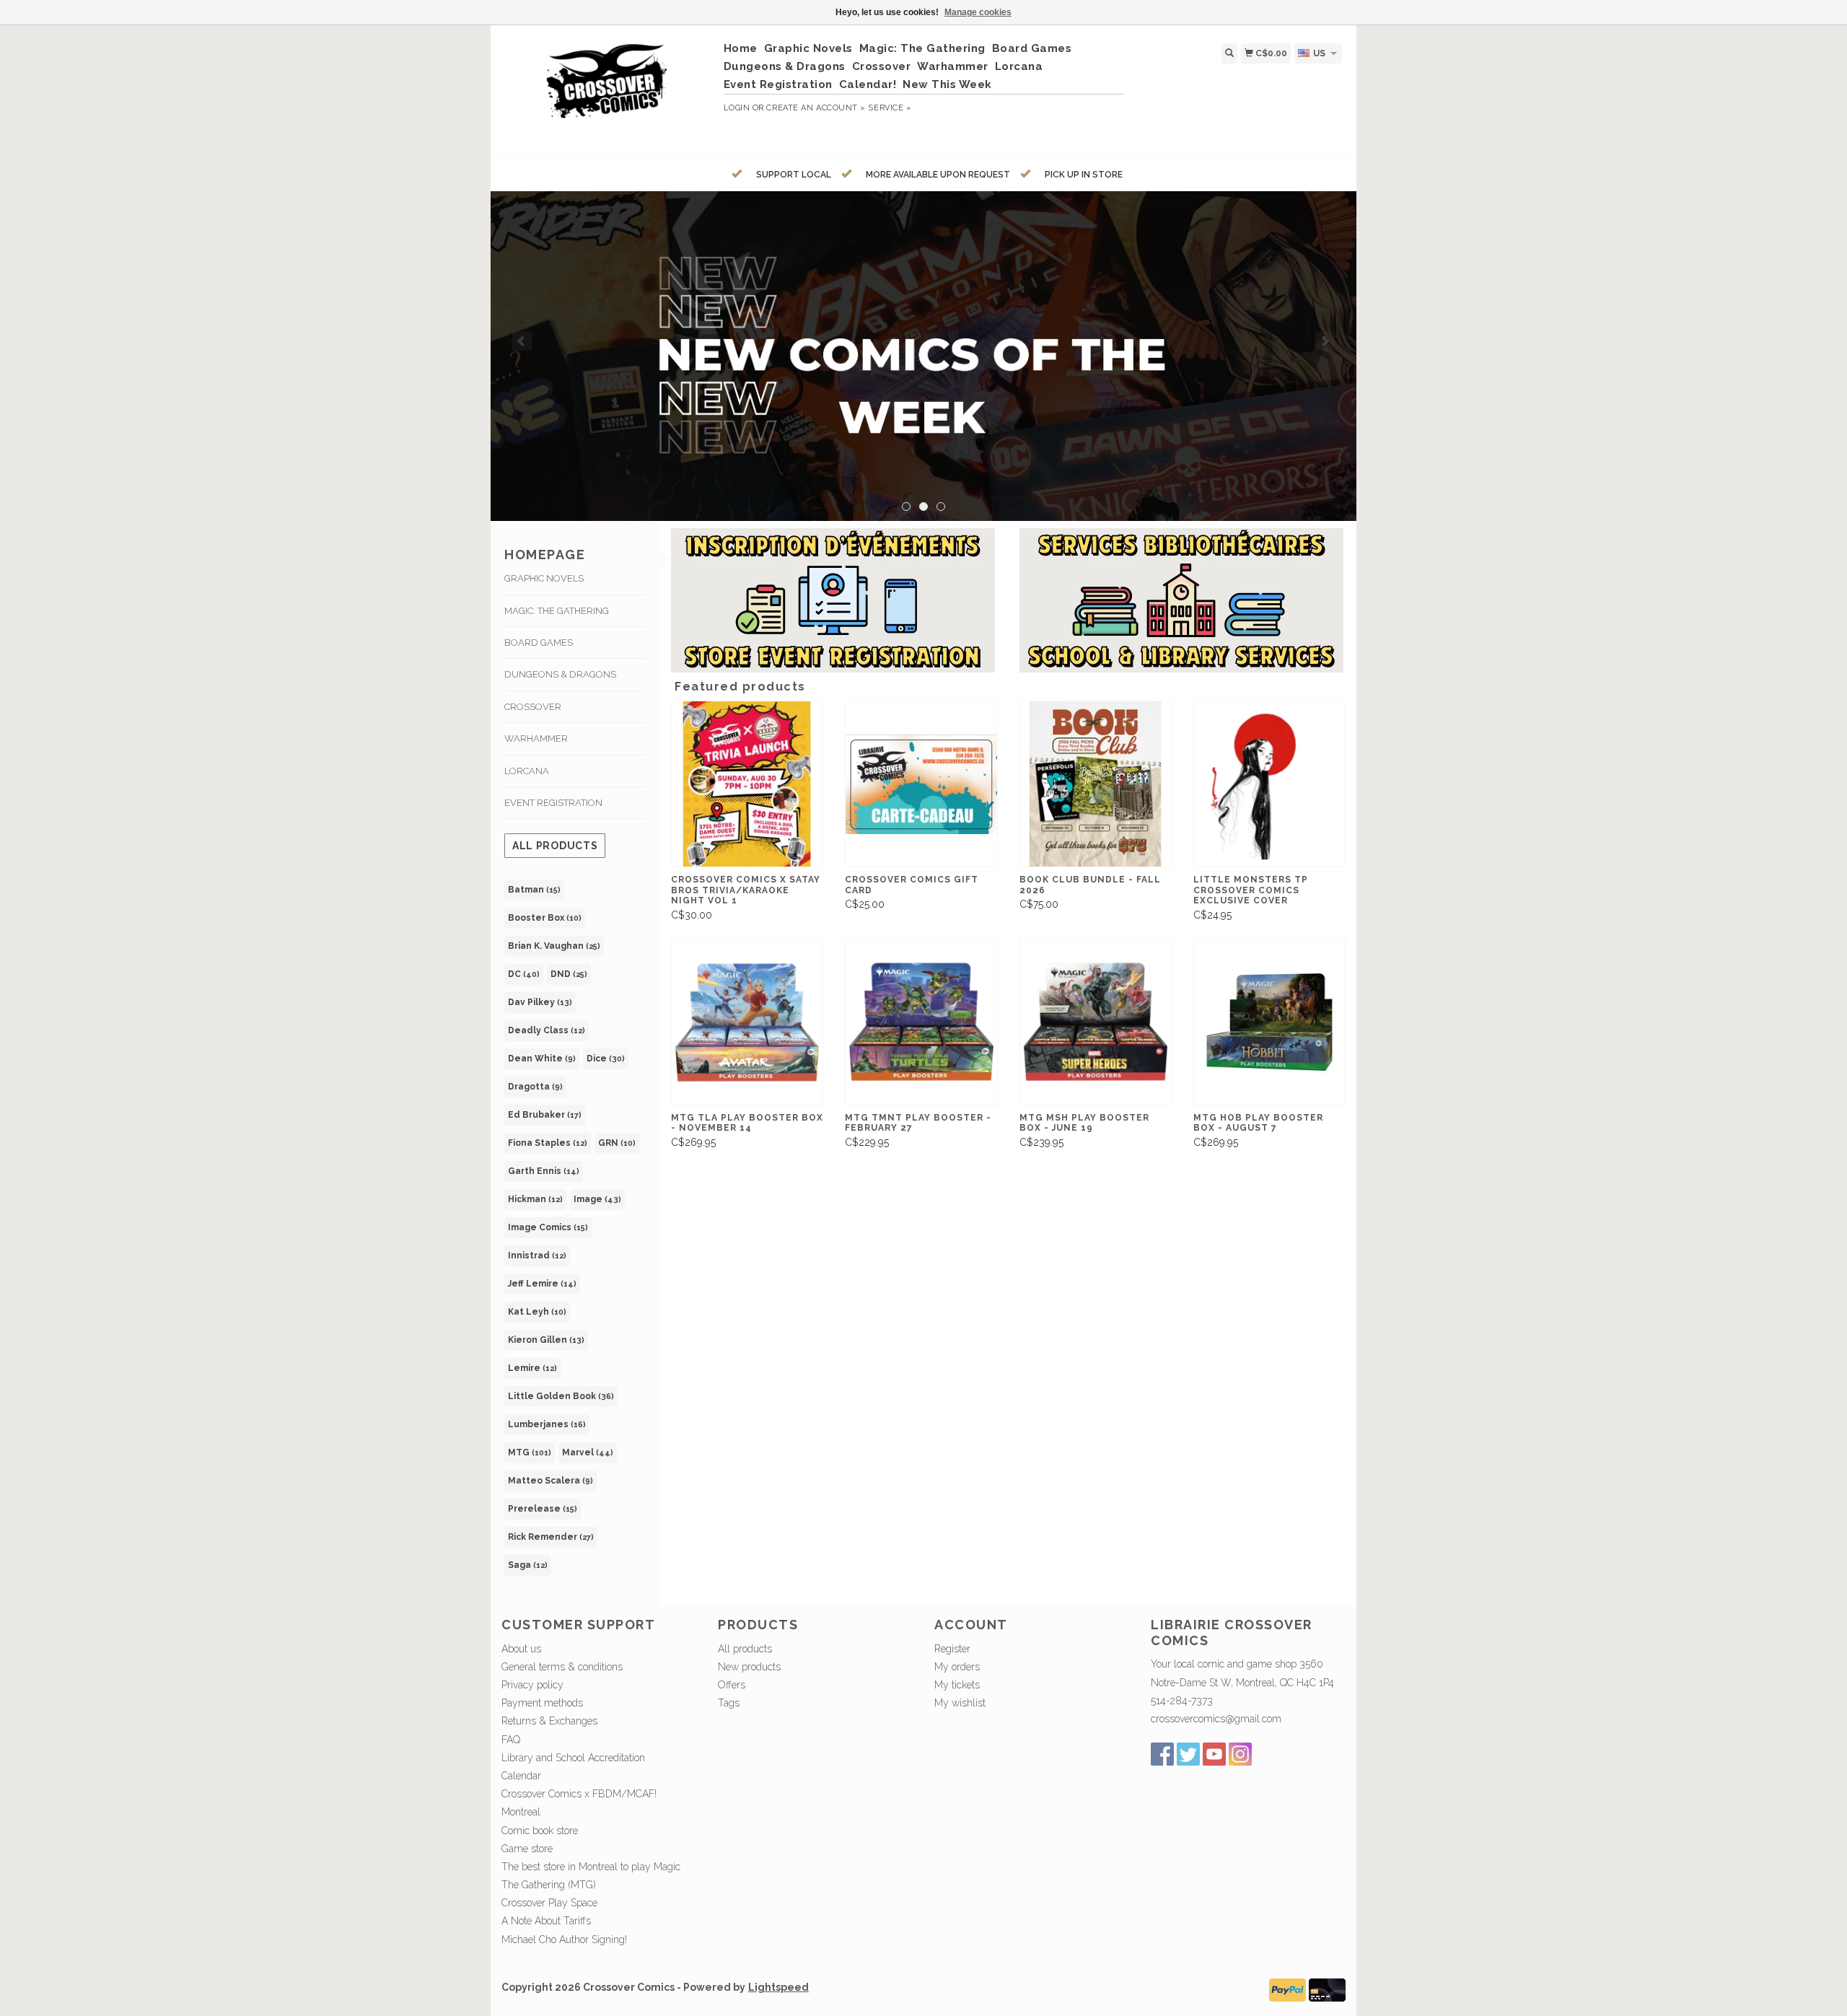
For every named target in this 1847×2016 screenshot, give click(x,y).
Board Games (1032, 48)
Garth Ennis (544, 1171)
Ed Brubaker (545, 1115)
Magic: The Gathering (922, 48)
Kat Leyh (537, 1312)
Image (597, 1199)
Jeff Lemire (542, 1284)
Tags (729, 1703)
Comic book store (540, 1831)
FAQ (511, 1740)
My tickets (957, 1685)
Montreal (521, 1812)
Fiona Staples (548, 1143)
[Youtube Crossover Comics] (1214, 1754)
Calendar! (868, 84)
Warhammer (953, 66)
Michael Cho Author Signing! (564, 1940)
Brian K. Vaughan (554, 946)
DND (569, 974)
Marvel (588, 1452)
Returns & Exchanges (549, 1721)
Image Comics (548, 1227)
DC (524, 974)
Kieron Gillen (546, 1340)
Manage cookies (978, 12)
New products (749, 1667)
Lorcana (1019, 66)
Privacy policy (532, 1685)
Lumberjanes (547, 1424)
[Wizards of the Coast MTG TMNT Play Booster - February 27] (921, 1022)
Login (737, 108)
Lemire (532, 1368)
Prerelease (543, 1509)
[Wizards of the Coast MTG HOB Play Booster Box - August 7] (1269, 1022)
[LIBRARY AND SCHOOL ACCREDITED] (923, 356)
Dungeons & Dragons (785, 66)
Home (741, 48)
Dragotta (535, 1087)
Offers (732, 1685)
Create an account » (816, 108)
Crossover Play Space (549, 1903)
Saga (528, 1565)
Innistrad (537, 1255)
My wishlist (960, 1703)
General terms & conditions (562, 1667)
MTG (530, 1452)
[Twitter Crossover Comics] (1188, 1754)
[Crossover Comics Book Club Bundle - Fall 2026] (1096, 784)
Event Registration (778, 84)
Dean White (542, 1059)
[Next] (1325, 341)
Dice (606, 1059)
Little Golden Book (561, 1396)
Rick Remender (551, 1537)
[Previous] (522, 341)
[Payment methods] (1287, 1989)
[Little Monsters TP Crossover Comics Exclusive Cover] (1269, 784)
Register (952, 1649)
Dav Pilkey (540, 1002)
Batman (534, 890)
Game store (527, 1849)
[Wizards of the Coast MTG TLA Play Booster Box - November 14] (747, 1022)
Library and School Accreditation (573, 1758)
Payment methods (542, 1703)
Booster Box (545, 918)
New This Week (947, 84)
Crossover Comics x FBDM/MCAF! (579, 1794)
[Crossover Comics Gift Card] (921, 784)
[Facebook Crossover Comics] (1162, 1754)
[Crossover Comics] (607, 89)
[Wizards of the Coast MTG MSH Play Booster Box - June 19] (1096, 1022)
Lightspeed (778, 1987)
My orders (957, 1667)
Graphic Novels (808, 48)
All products (555, 846)
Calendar (521, 1776)
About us (521, 1649)
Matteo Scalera (550, 1481)
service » (890, 108)
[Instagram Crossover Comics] (1240, 1754)
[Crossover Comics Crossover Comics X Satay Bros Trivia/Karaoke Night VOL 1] (747, 784)
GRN (617, 1143)
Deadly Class (547, 1030)
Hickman (535, 1199)
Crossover (882, 66)
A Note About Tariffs (546, 1921)
